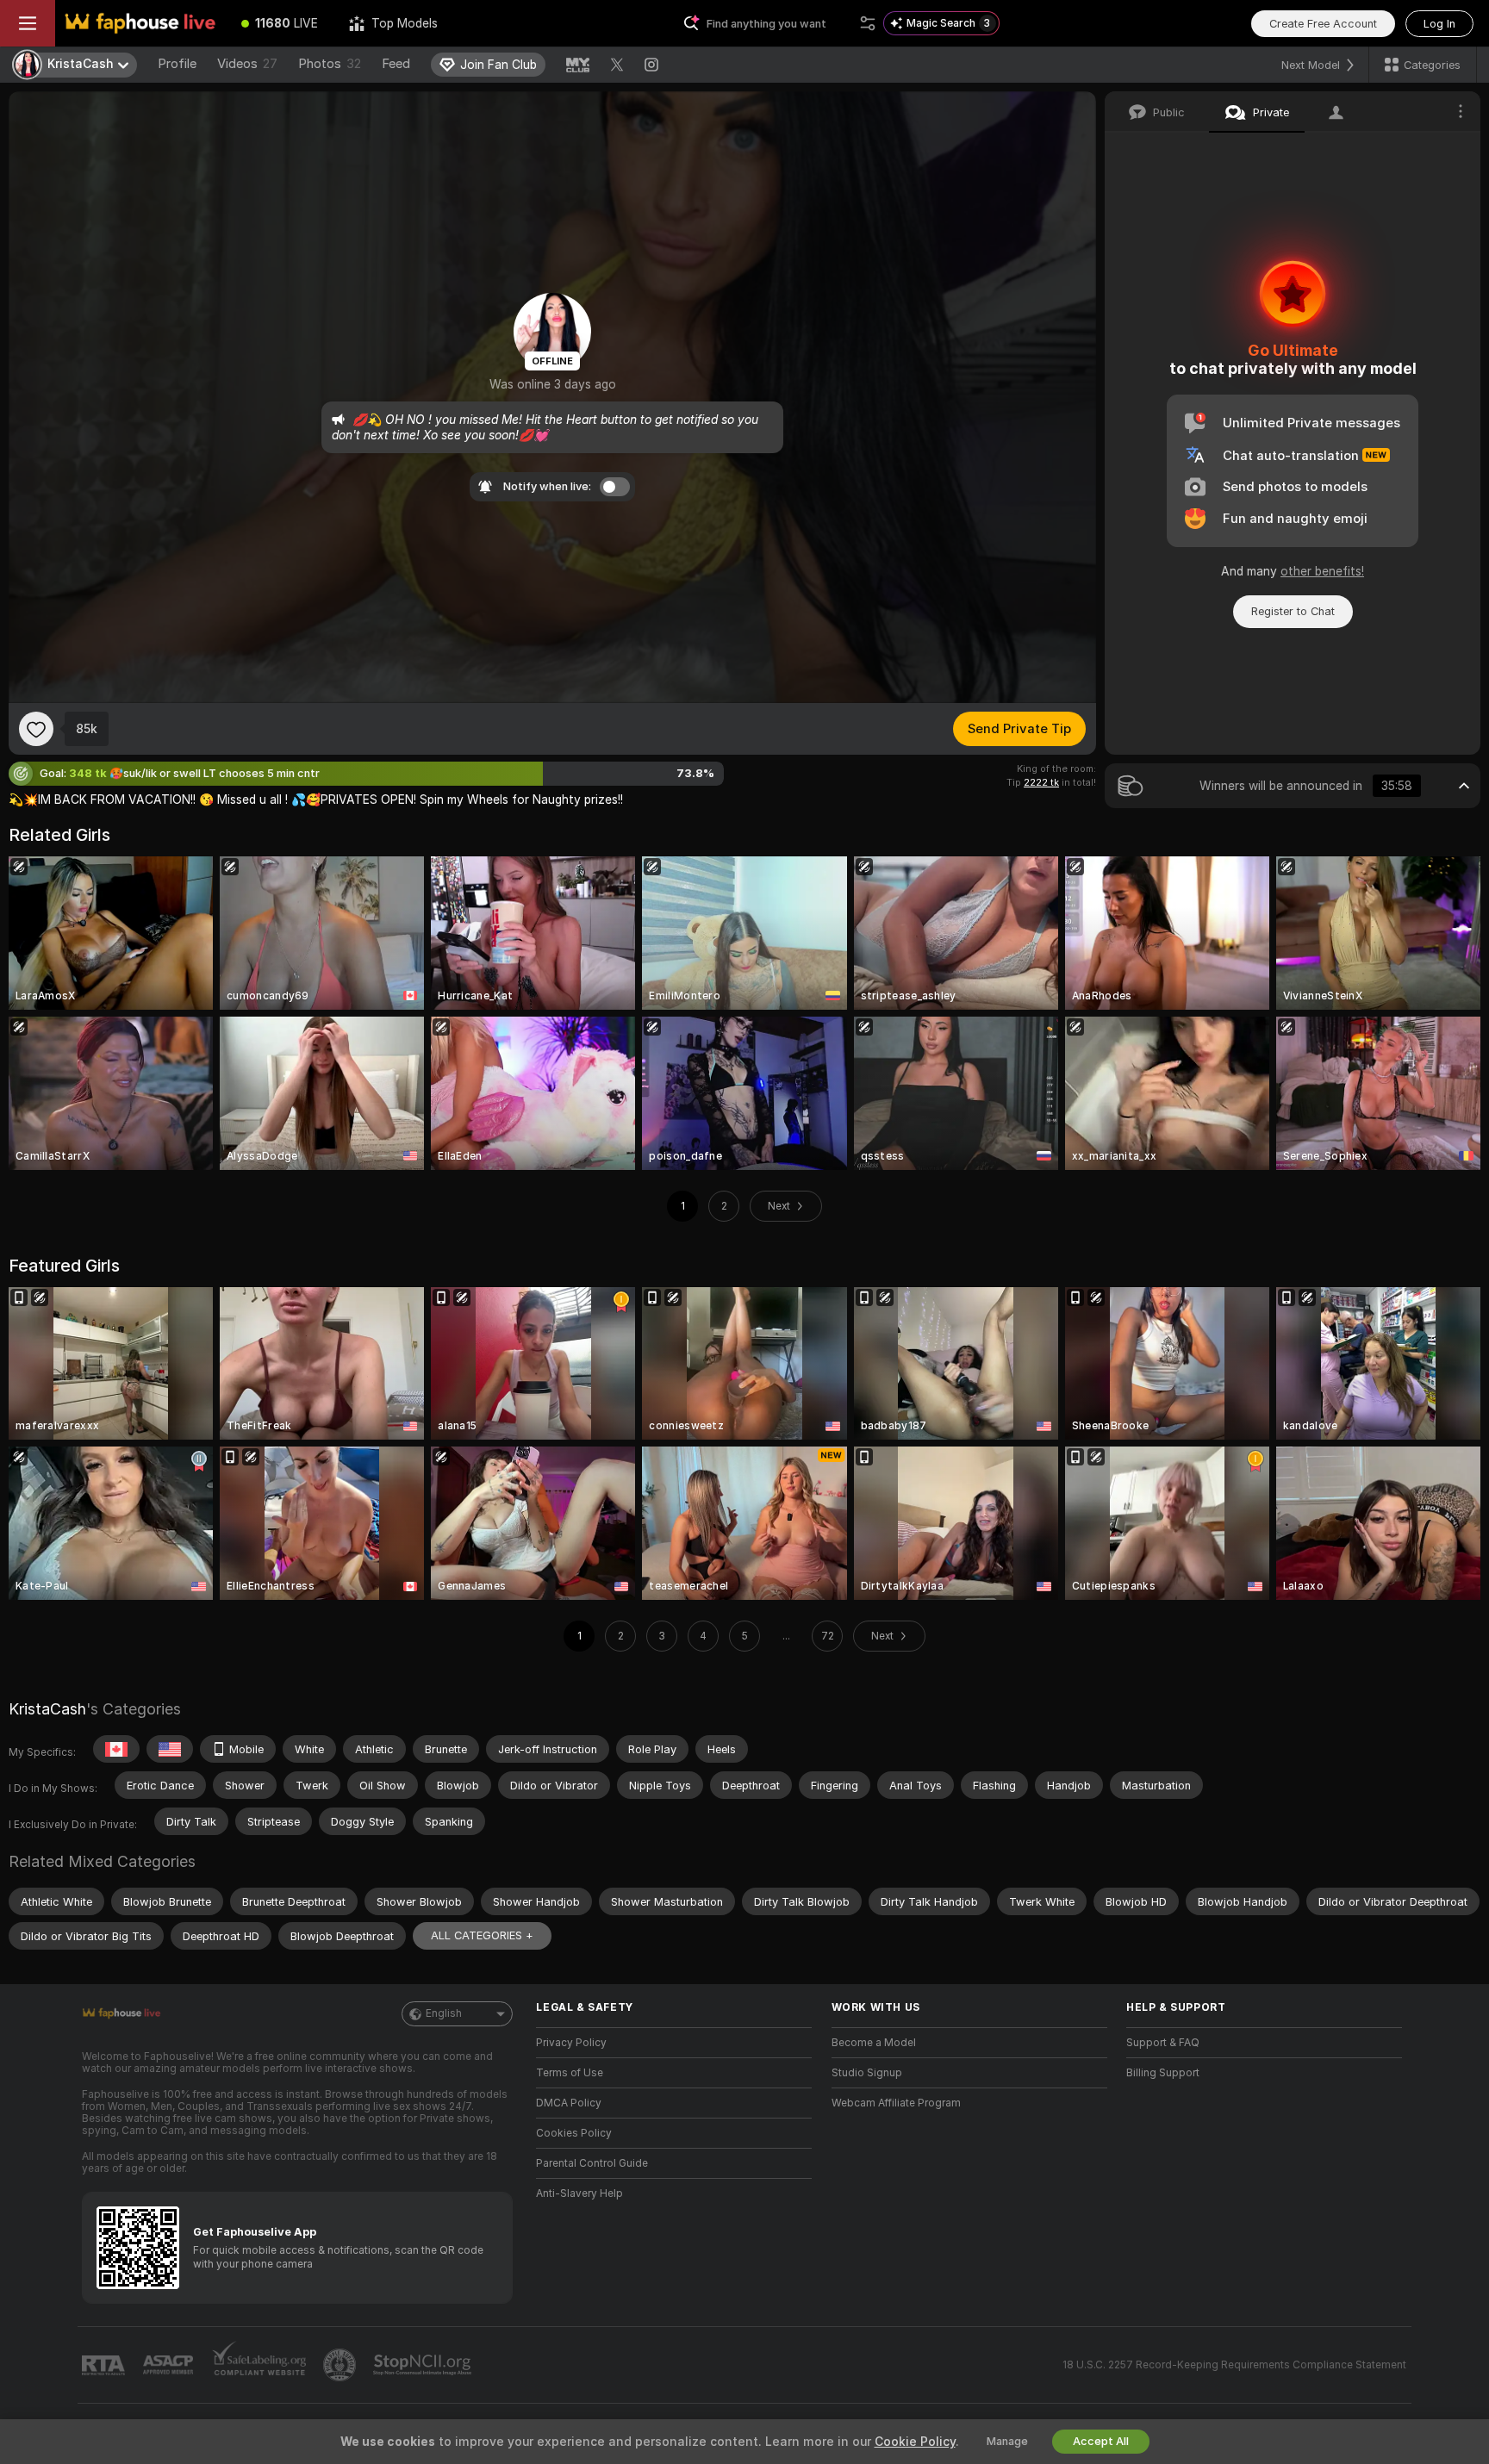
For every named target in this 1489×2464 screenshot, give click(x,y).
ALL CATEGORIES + (482, 1935)
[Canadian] (116, 1749)
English (444, 2013)
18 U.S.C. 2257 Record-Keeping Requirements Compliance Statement (1234, 2365)
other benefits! (1322, 571)
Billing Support (1163, 2073)
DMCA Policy (569, 2103)
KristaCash (47, 1709)
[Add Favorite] (36, 729)
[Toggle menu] (28, 23)
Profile (177, 64)
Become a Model (874, 2043)
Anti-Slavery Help (579, 2193)
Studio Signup (867, 2073)
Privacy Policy (571, 2043)
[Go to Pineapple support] (341, 2365)
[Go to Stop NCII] (424, 2365)
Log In (1439, 24)
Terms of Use (570, 2073)
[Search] (868, 23)
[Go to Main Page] (140, 23)
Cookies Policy (574, 2133)
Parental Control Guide (592, 2163)
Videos (247, 64)
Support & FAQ (1163, 2043)
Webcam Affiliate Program (896, 2103)
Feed (396, 64)
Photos (330, 64)
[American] (170, 1749)
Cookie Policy (915, 2442)
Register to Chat (1293, 611)
